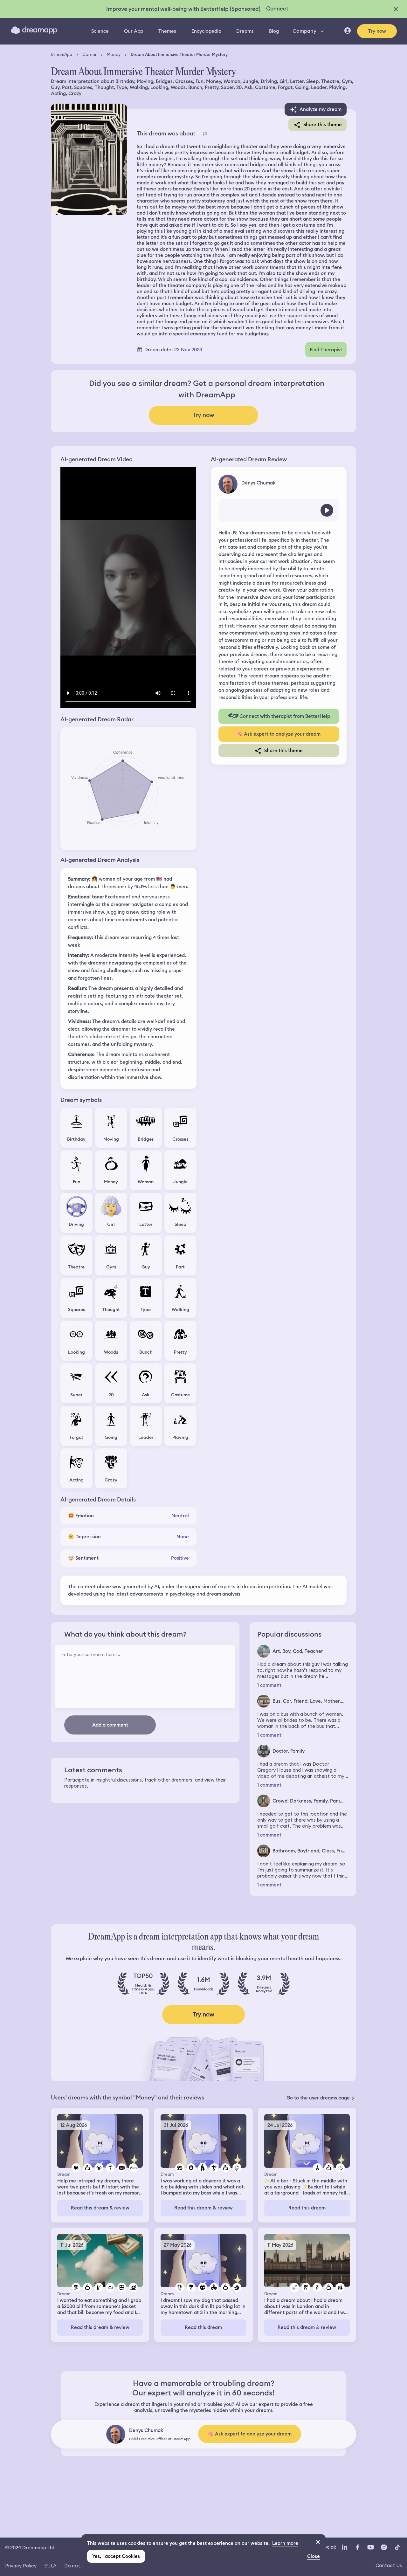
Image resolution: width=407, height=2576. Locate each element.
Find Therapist (326, 350)
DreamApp (62, 54)
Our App (134, 31)
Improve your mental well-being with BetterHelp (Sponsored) (183, 9)
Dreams (245, 31)
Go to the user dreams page (318, 2098)
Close (314, 2556)
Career (90, 54)
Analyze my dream (321, 109)
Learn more (285, 2543)
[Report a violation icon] (205, 134)
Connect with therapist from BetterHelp (285, 716)
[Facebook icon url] (357, 2547)
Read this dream (307, 2208)
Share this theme (323, 125)
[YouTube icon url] (370, 2547)
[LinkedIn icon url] (345, 2547)
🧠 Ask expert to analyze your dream (279, 734)
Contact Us (389, 2565)
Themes (167, 31)
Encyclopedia (206, 31)
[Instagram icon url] (384, 2547)
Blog (274, 31)
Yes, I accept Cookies (116, 2556)
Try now (377, 31)
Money (114, 54)
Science (100, 31)
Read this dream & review (100, 2208)
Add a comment (110, 1725)
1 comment (269, 1685)
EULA (50, 2566)
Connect (277, 9)
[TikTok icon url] (397, 2547)
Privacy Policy (21, 2566)
